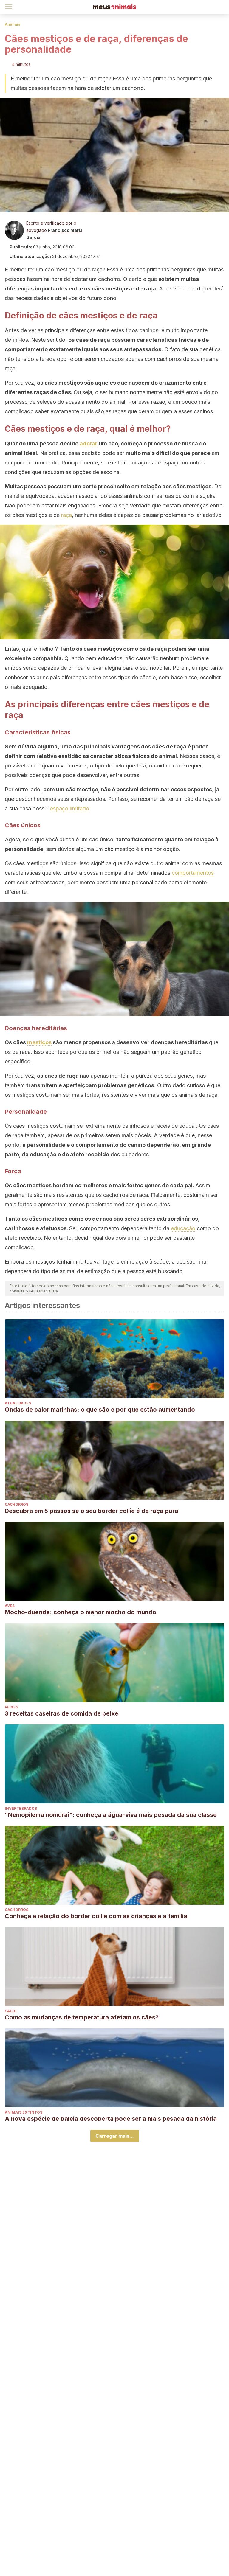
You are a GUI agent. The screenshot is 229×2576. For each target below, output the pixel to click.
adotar (89, 443)
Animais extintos (24, 2112)
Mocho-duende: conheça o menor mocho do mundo (81, 1612)
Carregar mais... (115, 2136)
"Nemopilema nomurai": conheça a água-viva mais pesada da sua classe (111, 1815)
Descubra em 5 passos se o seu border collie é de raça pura (92, 1511)
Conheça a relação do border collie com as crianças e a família (96, 1916)
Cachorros (17, 1504)
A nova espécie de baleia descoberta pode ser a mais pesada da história (111, 2119)
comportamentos (193, 873)
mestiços (39, 1042)
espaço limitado (70, 808)
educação (183, 1228)
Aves (10, 1606)
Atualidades (18, 1403)
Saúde (11, 2011)
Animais (13, 24)
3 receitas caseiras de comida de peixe (62, 1713)
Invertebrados (21, 1808)
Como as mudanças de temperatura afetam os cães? (82, 2017)
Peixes (11, 1707)
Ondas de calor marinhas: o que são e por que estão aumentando (100, 1410)
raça (66, 515)
